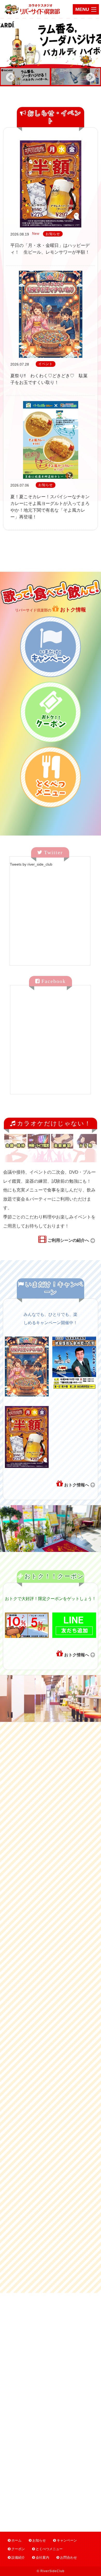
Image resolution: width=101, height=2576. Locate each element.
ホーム (16, 2540)
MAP (71, 2360)
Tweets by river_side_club (31, 864)
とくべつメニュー (49, 2549)
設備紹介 (18, 2557)
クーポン (18, 2549)
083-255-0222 (51, 2411)
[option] (51, 43)
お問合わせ (68, 2557)
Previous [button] (10, 77)
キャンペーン (67, 2540)
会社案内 (42, 2557)
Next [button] (91, 77)
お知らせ (39, 2540)
